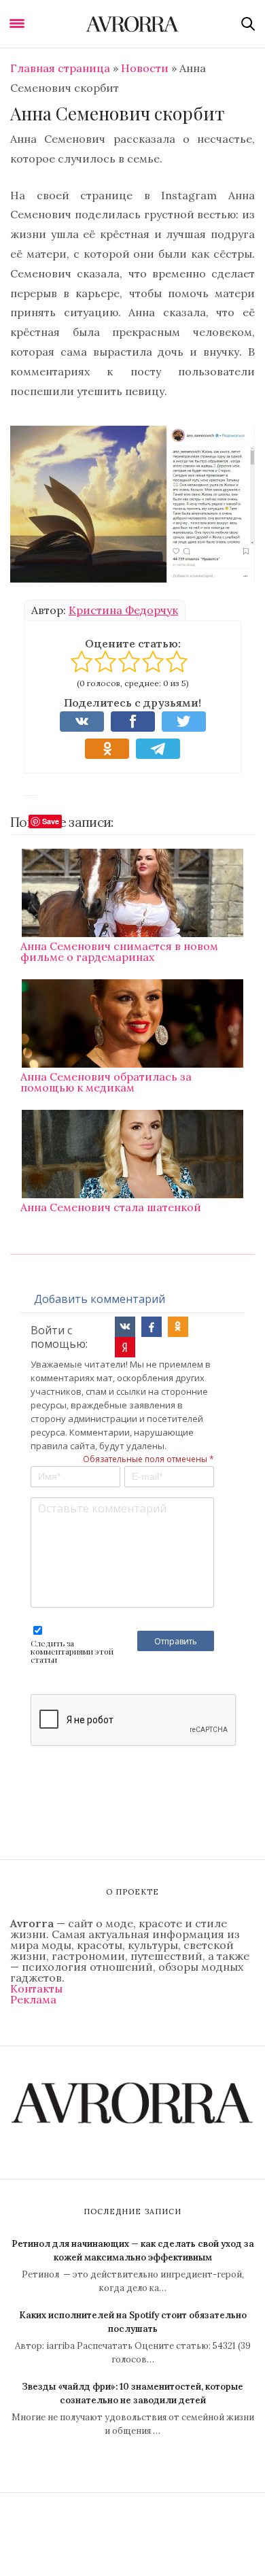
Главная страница (60, 68)
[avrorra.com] (132, 24)
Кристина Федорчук (123, 610)
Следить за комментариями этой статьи (72, 1651)
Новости (145, 68)
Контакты (36, 1988)
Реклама (33, 1999)
